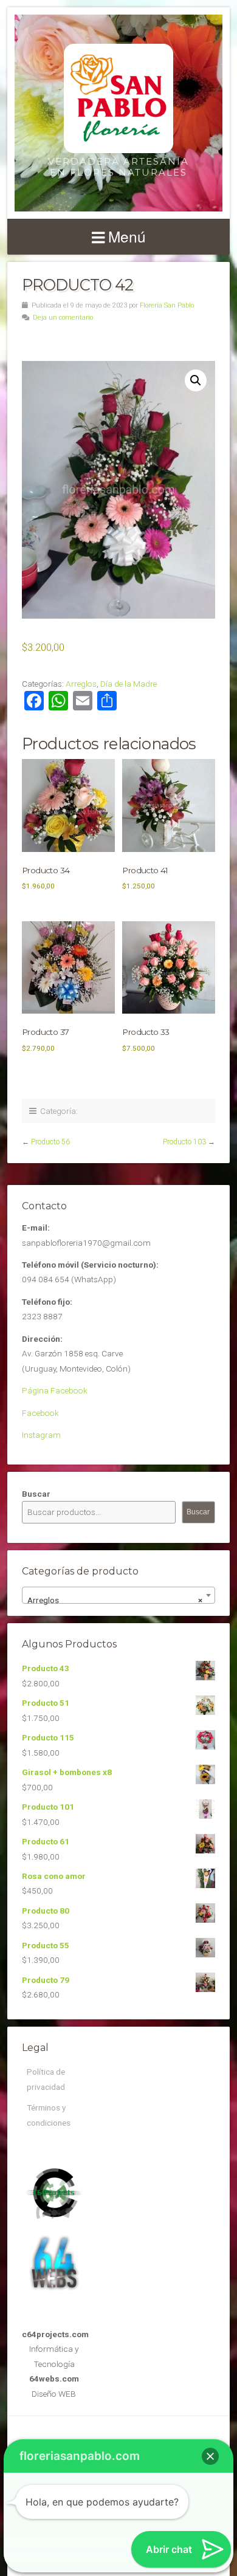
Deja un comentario (63, 318)
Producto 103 (184, 1142)
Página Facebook (55, 1390)
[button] (196, 380)
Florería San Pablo (167, 305)
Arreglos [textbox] (115, 1600)
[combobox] (118, 1595)
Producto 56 (50, 1142)
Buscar (36, 1494)
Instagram (41, 1435)
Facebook (40, 1413)
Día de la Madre (129, 684)
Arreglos (81, 684)
